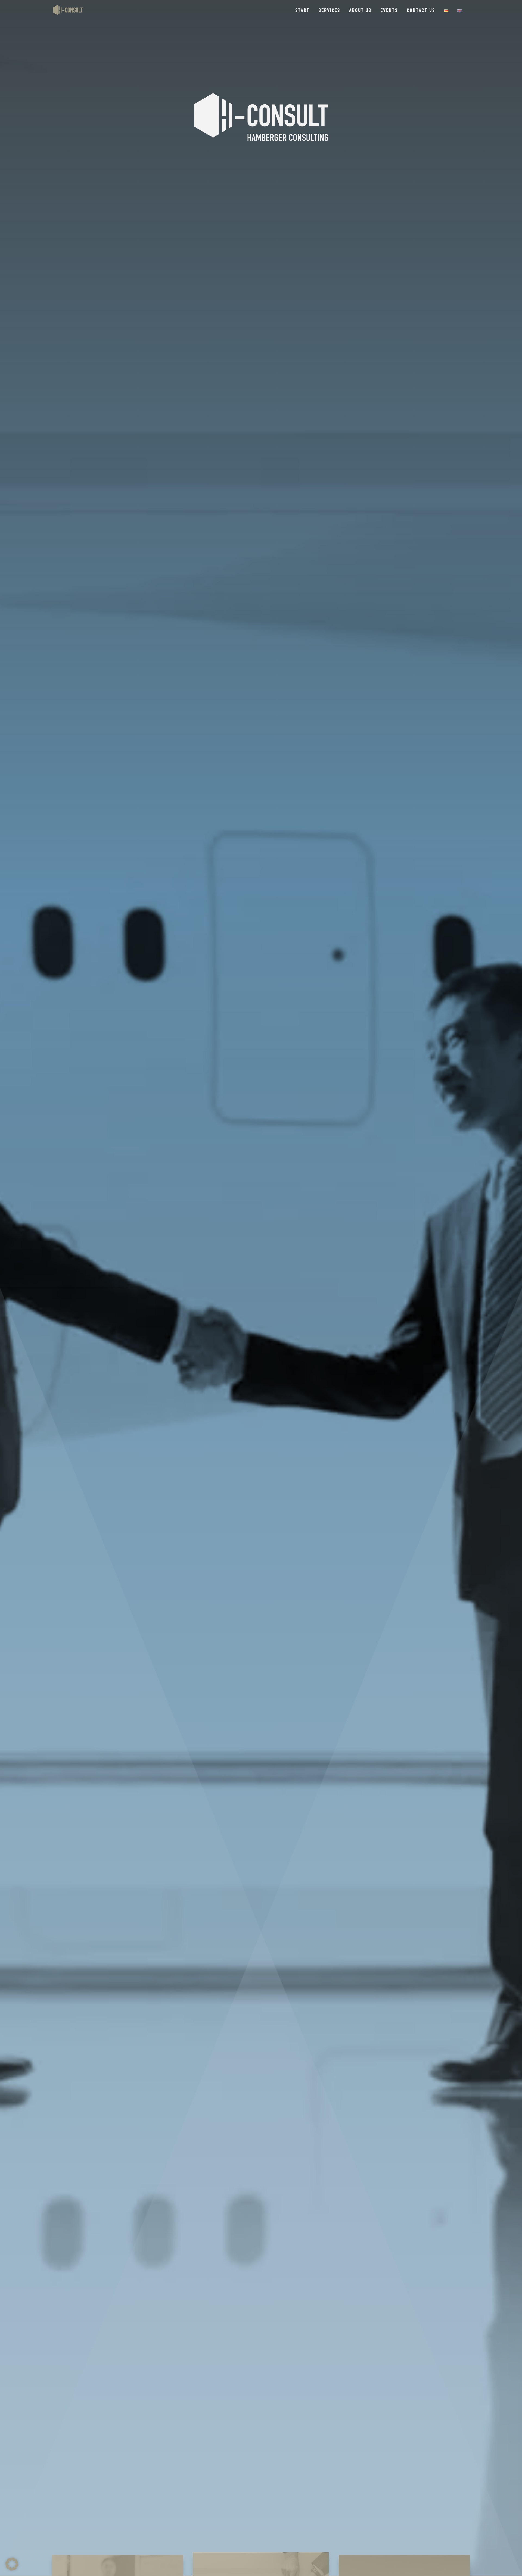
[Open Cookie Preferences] (12, 2569)
